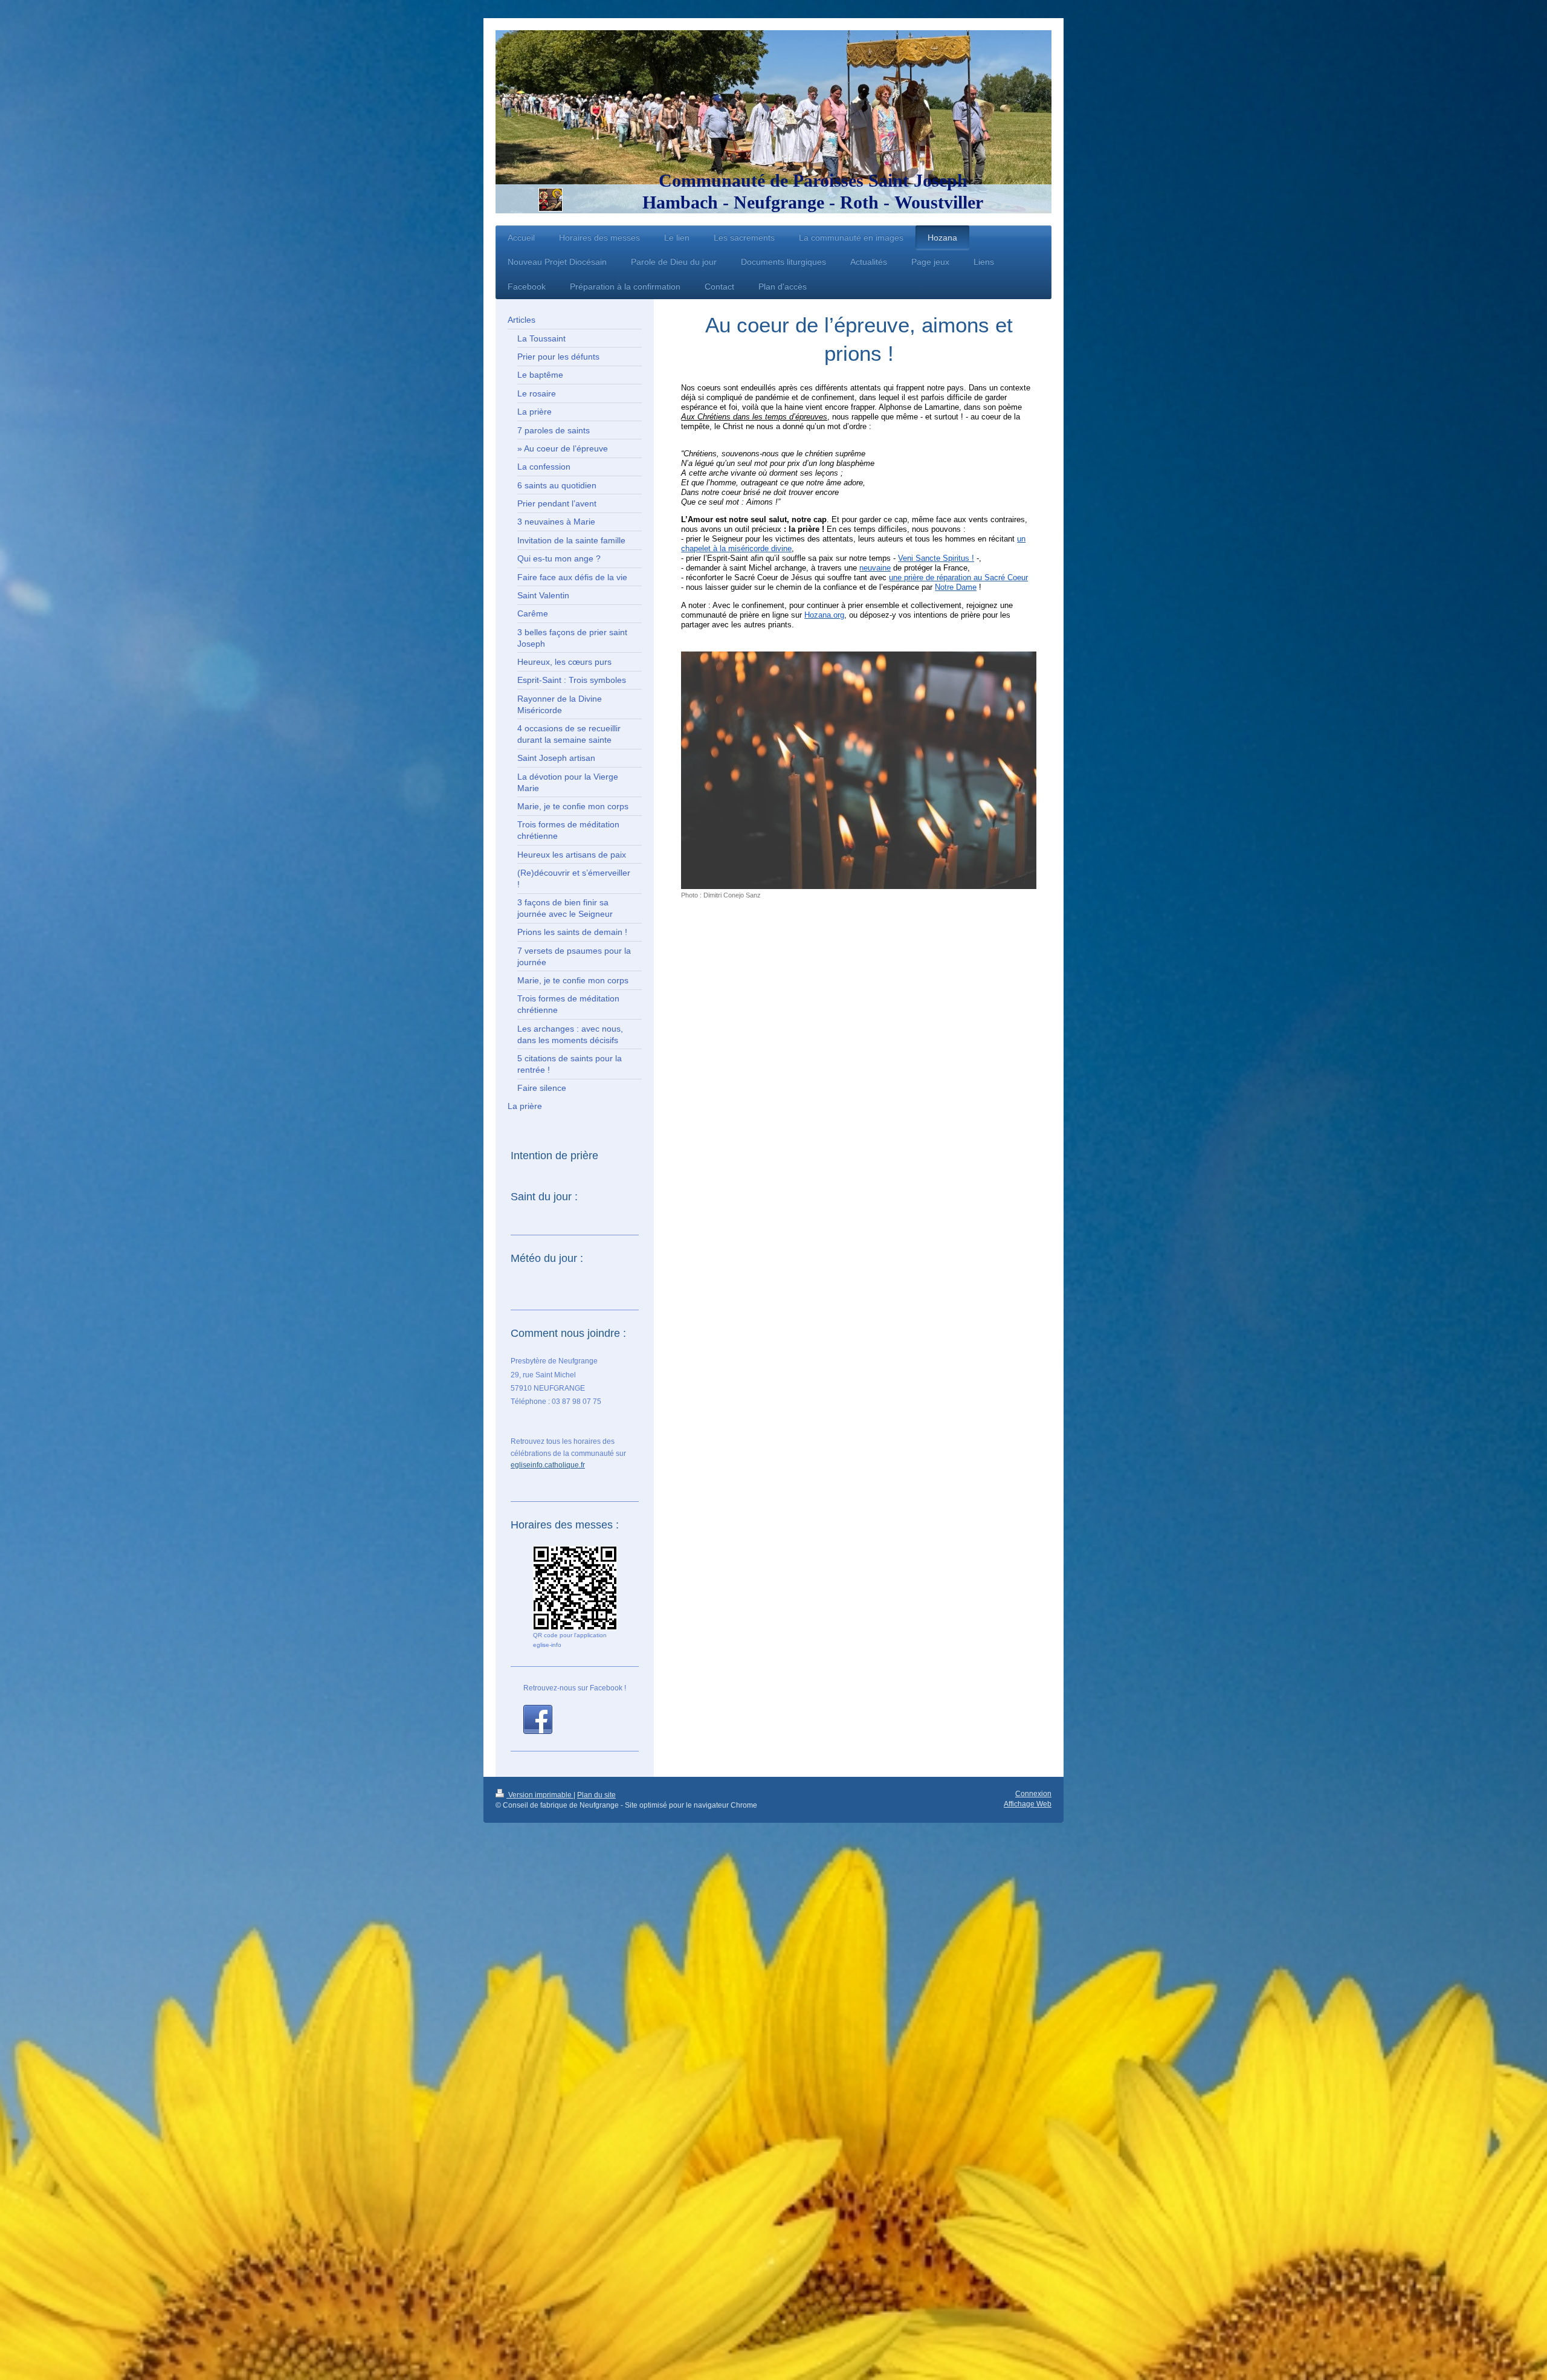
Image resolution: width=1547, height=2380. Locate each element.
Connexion (1033, 1794)
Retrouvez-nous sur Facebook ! (575, 1688)
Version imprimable (540, 1795)
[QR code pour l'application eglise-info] (575, 1588)
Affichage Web (1028, 1804)
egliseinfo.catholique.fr (548, 1465)
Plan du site (596, 1795)
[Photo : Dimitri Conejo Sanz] (859, 770)
